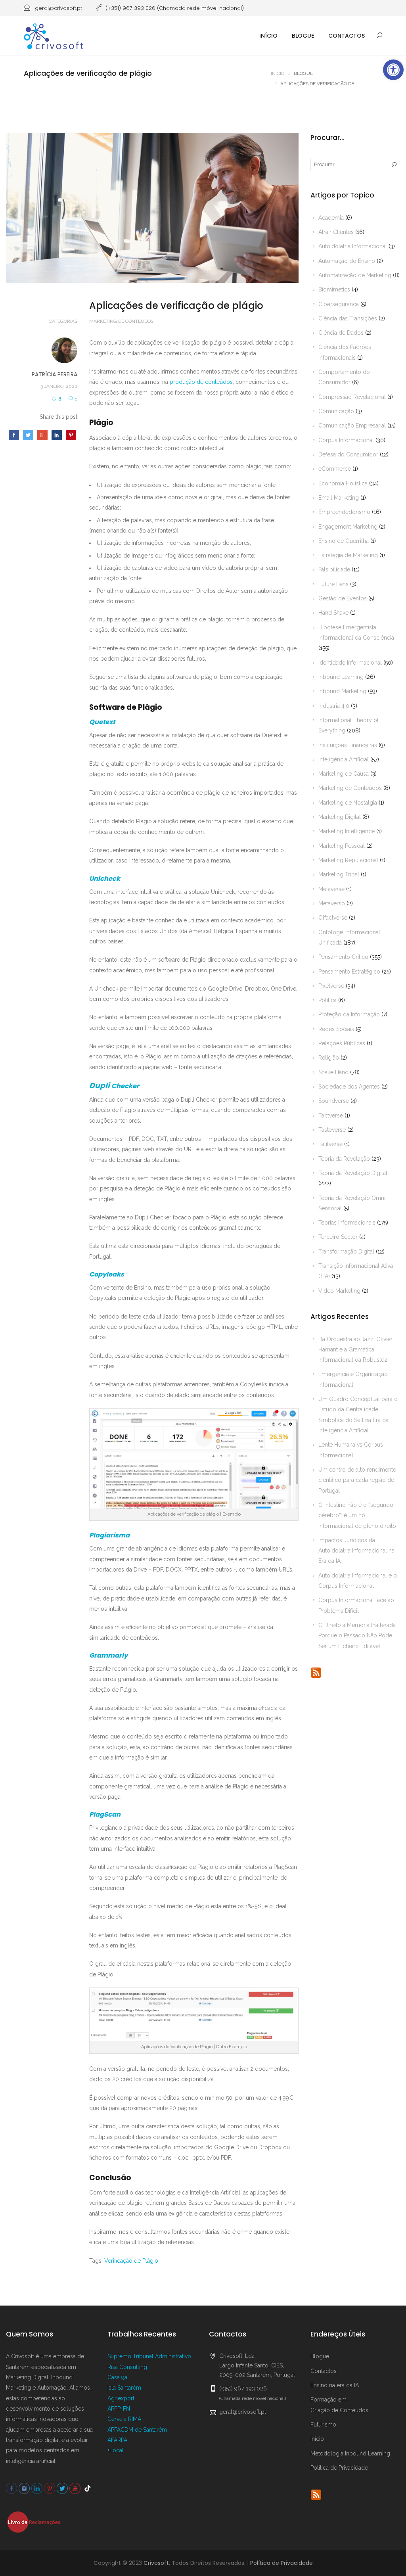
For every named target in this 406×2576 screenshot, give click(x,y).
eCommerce (335, 469)
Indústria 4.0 (334, 706)
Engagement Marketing (348, 527)
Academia (331, 218)
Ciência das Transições (348, 318)
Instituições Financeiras (348, 745)
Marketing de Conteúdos (121, 321)
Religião (329, 1058)
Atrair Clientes (336, 232)
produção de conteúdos (201, 382)
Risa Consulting (127, 2367)
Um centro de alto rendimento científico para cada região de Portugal (357, 1480)
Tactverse (331, 1115)
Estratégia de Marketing (348, 555)
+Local (116, 2450)
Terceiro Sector (338, 1237)
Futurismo (323, 2425)
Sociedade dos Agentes (349, 1087)
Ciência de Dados (341, 333)
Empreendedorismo (344, 512)
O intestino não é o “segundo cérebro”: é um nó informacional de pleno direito (357, 1515)
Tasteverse (332, 1130)
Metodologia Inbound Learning (350, 2453)
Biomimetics (334, 289)
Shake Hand (333, 1072)
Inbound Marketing (342, 691)
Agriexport (121, 2398)
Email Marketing (339, 498)
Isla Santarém (124, 2388)
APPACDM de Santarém (137, 2430)
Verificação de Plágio (131, 2261)
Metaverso (332, 903)
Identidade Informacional (350, 663)
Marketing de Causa (344, 774)
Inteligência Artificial (344, 759)
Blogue (303, 36)
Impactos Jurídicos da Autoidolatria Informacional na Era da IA (356, 1551)
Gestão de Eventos (343, 598)
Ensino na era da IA (335, 2385)
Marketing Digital (340, 817)
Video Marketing (339, 1291)
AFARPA (117, 2440)
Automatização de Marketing (355, 275)
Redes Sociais (336, 1029)
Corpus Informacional (346, 440)
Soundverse (334, 1101)
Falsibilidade (334, 569)
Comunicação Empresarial (352, 425)
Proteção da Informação (349, 1014)
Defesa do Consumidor (348, 454)
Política (327, 1000)
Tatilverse (330, 1144)
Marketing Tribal (339, 874)
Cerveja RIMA (124, 2419)
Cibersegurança (339, 304)
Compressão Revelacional (352, 397)
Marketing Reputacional (348, 860)
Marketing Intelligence (347, 831)
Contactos (347, 36)
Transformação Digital (346, 1252)
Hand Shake (333, 613)
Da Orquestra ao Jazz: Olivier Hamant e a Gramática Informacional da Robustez (355, 1350)
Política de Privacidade (339, 2468)
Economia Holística (343, 483)
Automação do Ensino (347, 261)
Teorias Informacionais (347, 1223)
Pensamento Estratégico (349, 972)
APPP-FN (119, 2409)
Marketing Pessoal (342, 846)
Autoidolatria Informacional (353, 246)
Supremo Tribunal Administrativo (149, 2356)
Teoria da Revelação (344, 1159)
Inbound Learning (341, 677)
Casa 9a (117, 2377)
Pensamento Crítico (343, 957)
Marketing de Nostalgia (348, 803)
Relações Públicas (342, 1043)
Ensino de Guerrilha (344, 541)
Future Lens (333, 584)
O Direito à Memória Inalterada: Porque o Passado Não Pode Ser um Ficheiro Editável (358, 1636)
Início (268, 36)
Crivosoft (156, 2563)
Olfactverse (333, 918)
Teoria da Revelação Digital (353, 1173)
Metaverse (331, 889)
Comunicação (336, 411)
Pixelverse (331, 986)
